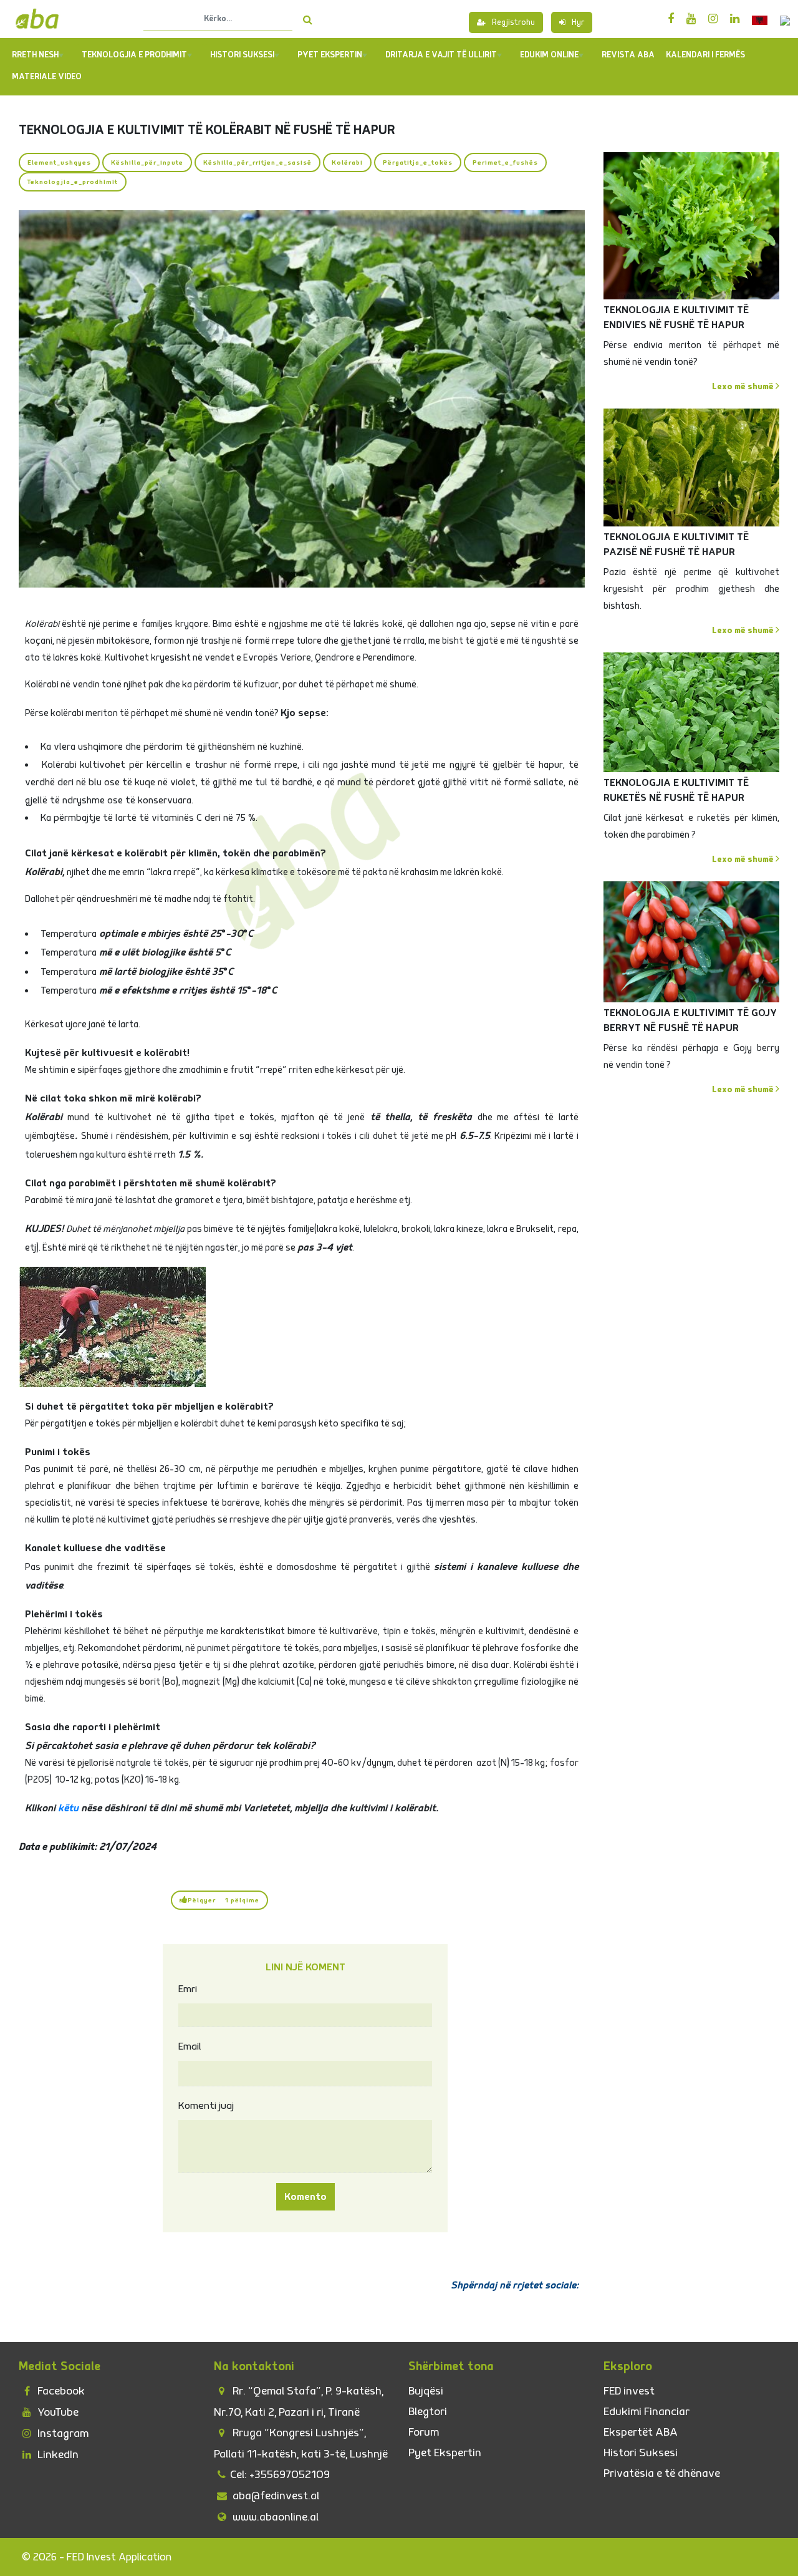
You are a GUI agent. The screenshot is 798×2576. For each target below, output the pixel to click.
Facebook (60, 2391)
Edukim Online (549, 55)
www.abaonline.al (274, 2517)
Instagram (62, 2433)
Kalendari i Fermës (705, 55)
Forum (424, 2432)
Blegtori (428, 2412)
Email (190, 2046)
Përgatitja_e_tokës (418, 162)
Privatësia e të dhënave (662, 2473)
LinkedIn (57, 2455)
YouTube (57, 2412)
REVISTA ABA (628, 55)
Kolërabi (347, 162)
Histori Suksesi (242, 55)
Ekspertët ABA (641, 2432)
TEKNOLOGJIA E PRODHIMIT (134, 55)
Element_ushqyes (59, 162)
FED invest (629, 2391)
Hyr (578, 22)
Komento (305, 2197)
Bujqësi (426, 2391)
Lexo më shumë (744, 386)
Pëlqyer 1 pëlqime (224, 1900)
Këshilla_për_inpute (147, 162)
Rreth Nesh (35, 55)
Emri (188, 1989)
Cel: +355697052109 (280, 2475)
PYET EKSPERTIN (330, 55)
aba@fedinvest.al (275, 2496)
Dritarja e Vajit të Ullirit (441, 55)
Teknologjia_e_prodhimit (73, 182)
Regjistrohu (513, 22)
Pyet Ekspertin (445, 2453)
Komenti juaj (206, 2106)
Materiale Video (47, 77)
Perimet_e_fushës (505, 162)
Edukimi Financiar (647, 2412)
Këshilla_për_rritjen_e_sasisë (257, 162)
